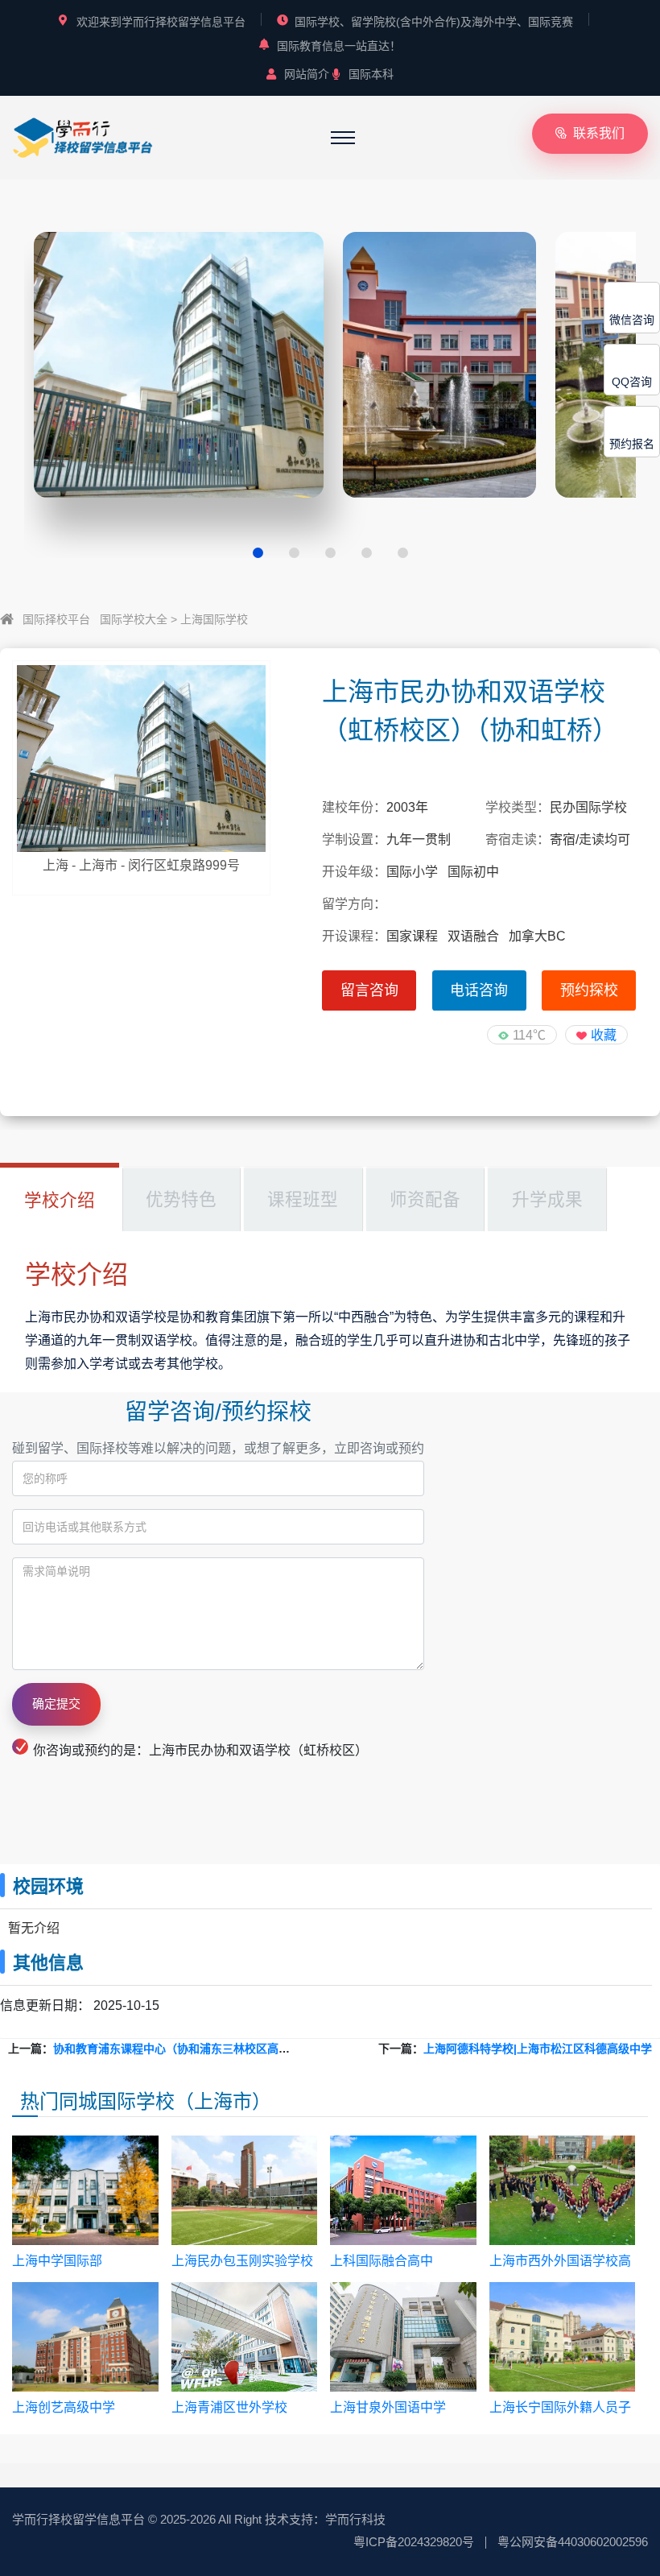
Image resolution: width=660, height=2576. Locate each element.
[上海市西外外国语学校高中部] (563, 2190)
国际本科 (371, 74)
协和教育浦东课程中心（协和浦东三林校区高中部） (183, 2049)
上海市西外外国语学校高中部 (560, 2262)
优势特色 (181, 1199)
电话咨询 (479, 990)
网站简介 (307, 74)
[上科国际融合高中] (403, 2190)
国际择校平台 (56, 619)
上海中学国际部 (57, 2261)
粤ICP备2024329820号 (414, 2542)
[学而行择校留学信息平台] (83, 136)
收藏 (604, 1035)
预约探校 (589, 990)
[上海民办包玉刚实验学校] (245, 2190)
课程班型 (303, 1199)
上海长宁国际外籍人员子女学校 (560, 2408)
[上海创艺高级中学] (85, 2337)
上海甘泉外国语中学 (388, 2407)
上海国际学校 (214, 619)
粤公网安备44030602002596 (573, 2542)
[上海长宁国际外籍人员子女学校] (563, 2337)
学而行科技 (355, 2519)
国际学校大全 (134, 619)
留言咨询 (369, 990)
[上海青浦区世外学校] (245, 2337)
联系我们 (599, 133)
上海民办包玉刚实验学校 (242, 2261)
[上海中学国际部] (85, 2190)
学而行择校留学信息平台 (78, 2519)
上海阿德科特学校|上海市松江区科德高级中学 (538, 2049)
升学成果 (547, 1199)
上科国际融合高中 (382, 2261)
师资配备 (425, 1199)
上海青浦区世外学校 (229, 2407)
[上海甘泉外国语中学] (403, 2337)
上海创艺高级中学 (64, 2407)
